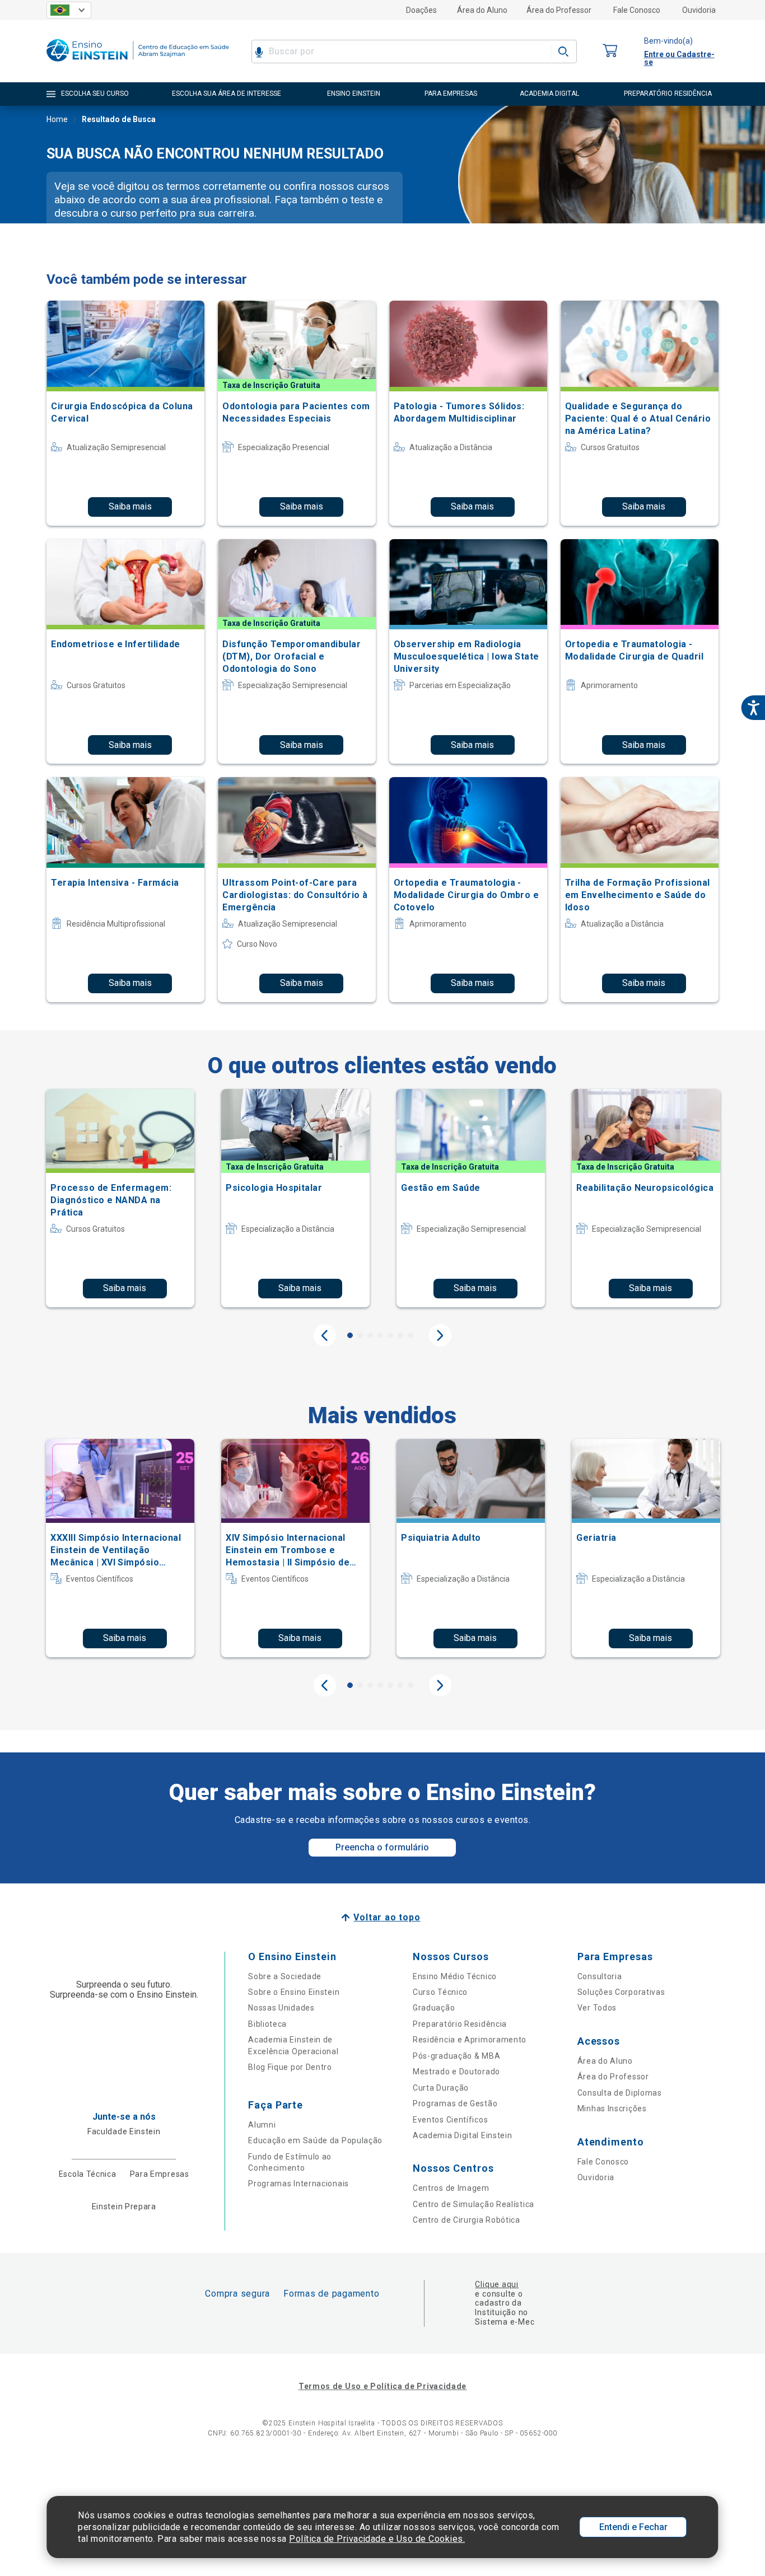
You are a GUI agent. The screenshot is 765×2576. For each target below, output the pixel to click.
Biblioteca (267, 2024)
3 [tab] (370, 1335)
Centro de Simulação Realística (474, 2204)
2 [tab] (360, 1335)
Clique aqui (496, 2284)
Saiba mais (130, 506)
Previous (325, 1335)
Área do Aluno (482, 10)
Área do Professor (559, 10)
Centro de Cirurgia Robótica (467, 2220)
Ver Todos (597, 2008)
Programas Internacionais (298, 2184)
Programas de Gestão (455, 2103)
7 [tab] (411, 1335)
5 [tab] (390, 1335)
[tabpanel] (120, 1198)
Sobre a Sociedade (285, 1976)
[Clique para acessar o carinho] (610, 51)
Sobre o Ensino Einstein (294, 1992)
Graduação (434, 2008)
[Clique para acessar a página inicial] (138, 64)
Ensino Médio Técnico (455, 1976)
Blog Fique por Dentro (290, 2067)
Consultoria (600, 1976)
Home (57, 119)
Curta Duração (441, 2088)
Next (440, 1335)
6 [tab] (400, 1335)
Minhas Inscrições (612, 2109)
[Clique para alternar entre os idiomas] (69, 10)
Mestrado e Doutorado (456, 2072)
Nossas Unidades (281, 2008)
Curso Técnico (440, 1992)
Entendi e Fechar (633, 2527)
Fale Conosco (637, 10)
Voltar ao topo (387, 1917)
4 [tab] (380, 1335)
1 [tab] (350, 1335)
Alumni (262, 2125)
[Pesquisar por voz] (259, 52)
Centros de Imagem (451, 2188)
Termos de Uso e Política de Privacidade (382, 2386)
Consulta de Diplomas (620, 2093)
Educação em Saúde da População (315, 2140)
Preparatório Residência (460, 2024)
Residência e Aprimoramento (470, 2040)
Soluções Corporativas (621, 1992)
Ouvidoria (699, 10)
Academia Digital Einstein (463, 2135)
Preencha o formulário (382, 1847)
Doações (421, 10)
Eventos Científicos (450, 2120)
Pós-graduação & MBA (456, 2056)
